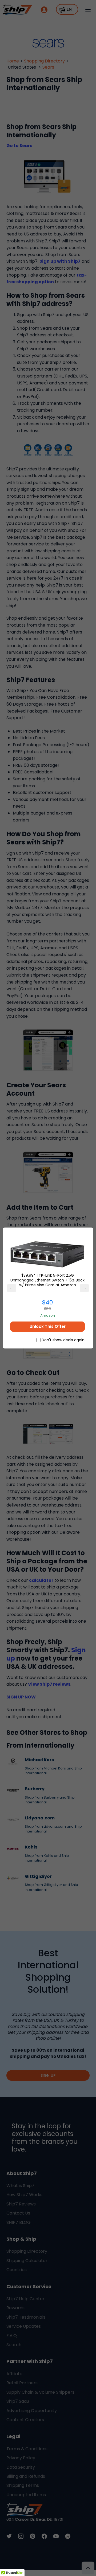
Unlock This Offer (48, 1326)
